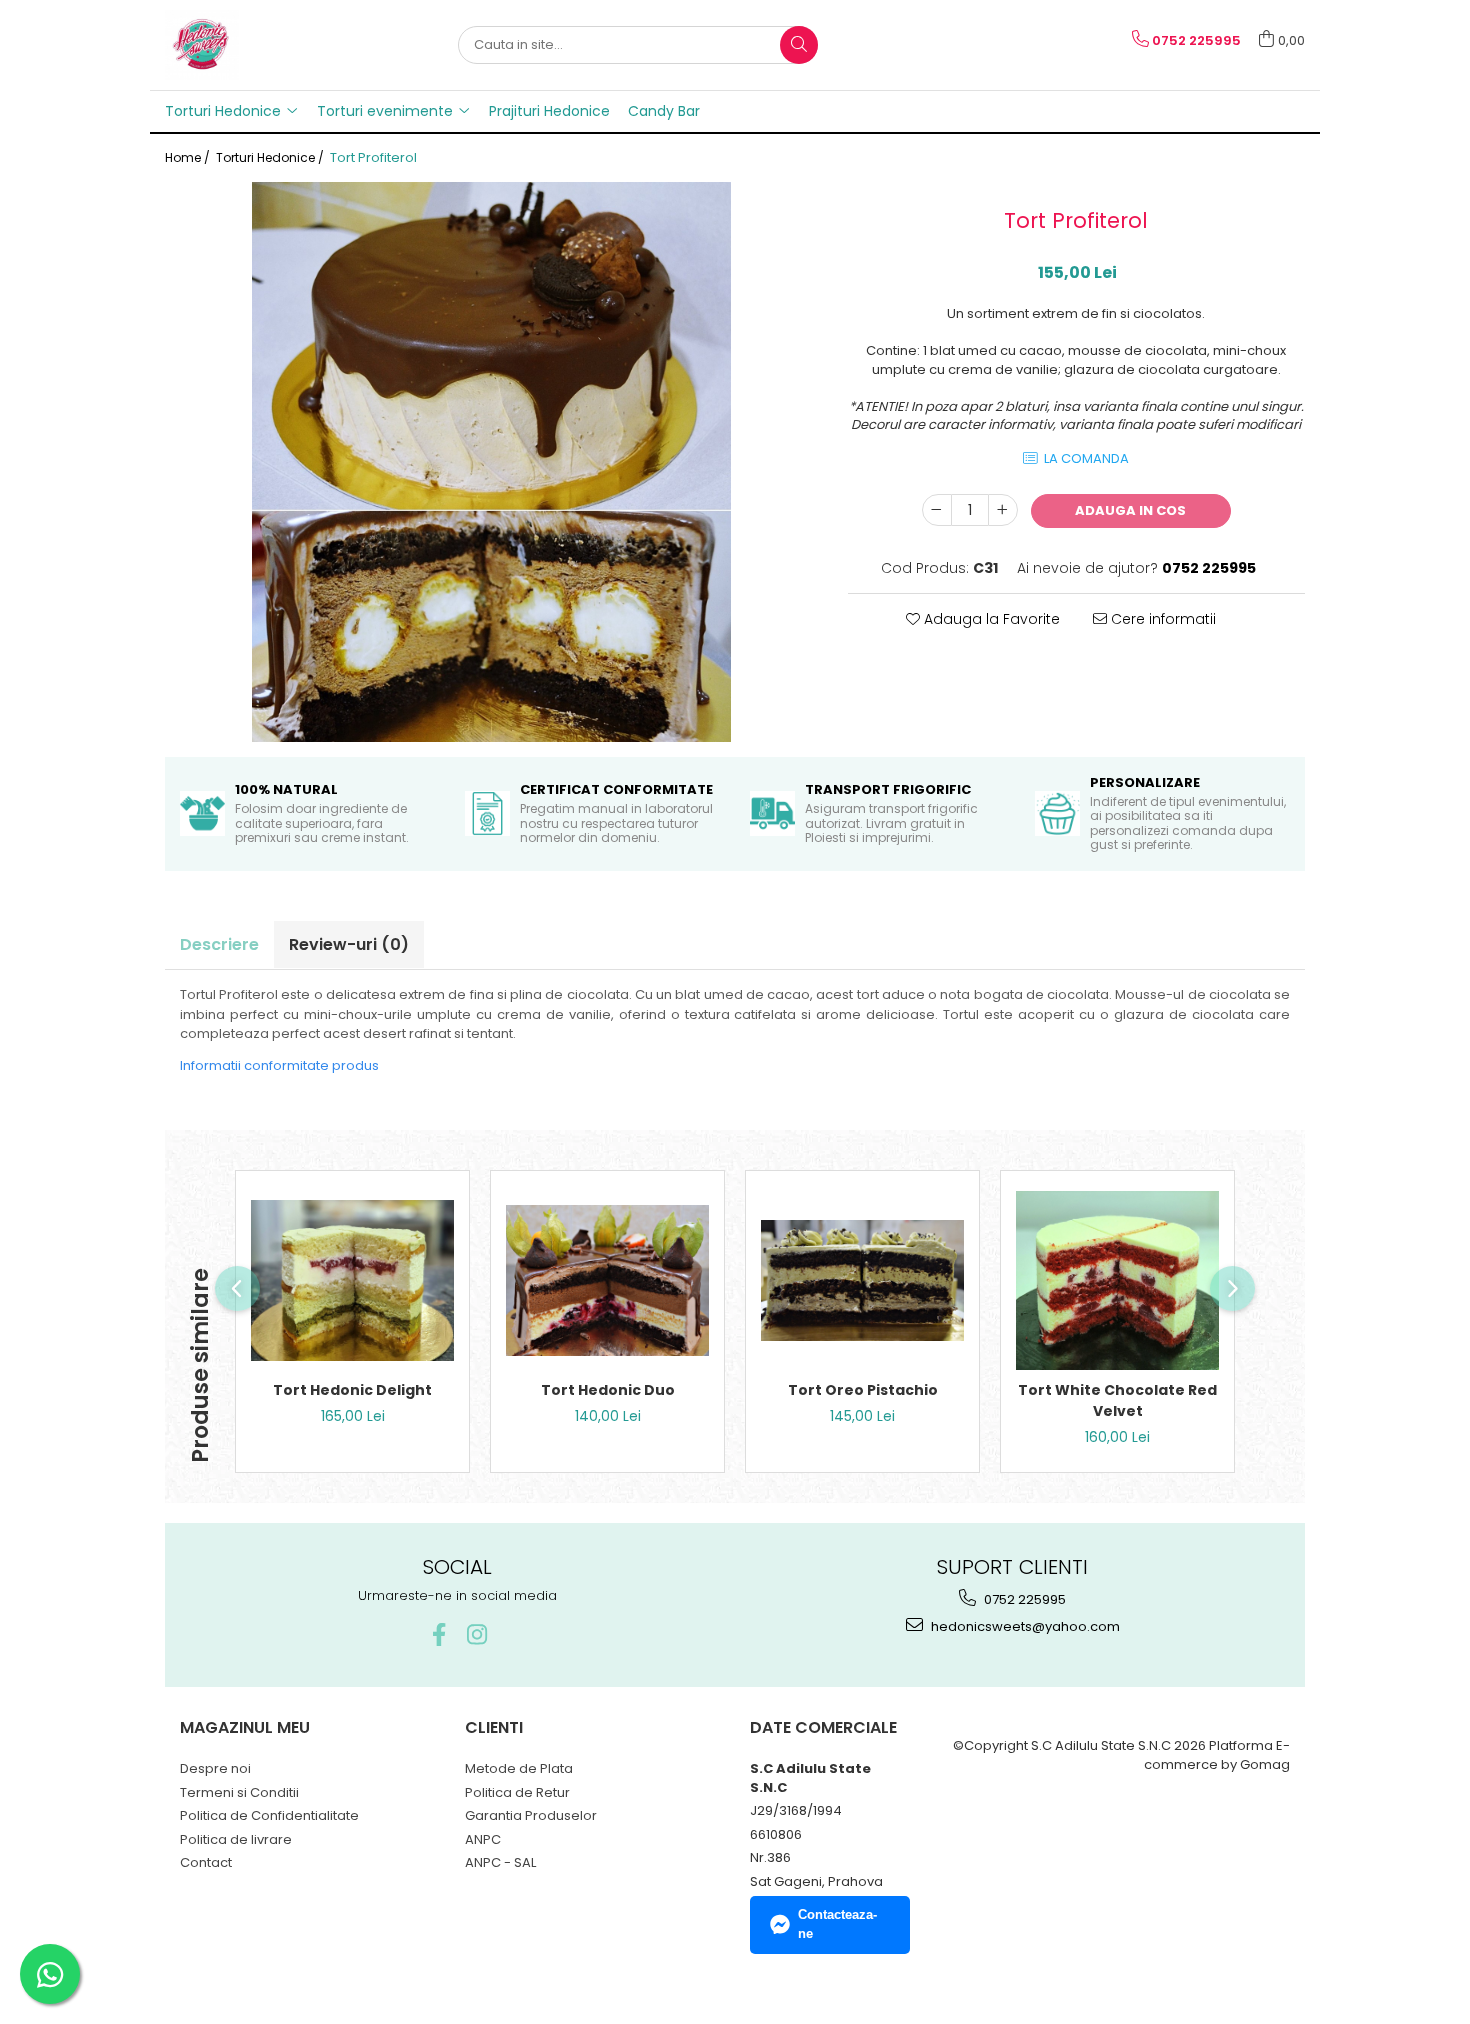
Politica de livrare (236, 1839)
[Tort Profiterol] (491, 462)
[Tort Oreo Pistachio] (862, 1280)
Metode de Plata (519, 1768)
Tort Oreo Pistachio (863, 1390)
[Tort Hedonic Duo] (607, 1280)
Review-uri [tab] (349, 944)
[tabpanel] (491, 462)
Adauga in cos (1130, 510)
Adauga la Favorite (990, 619)
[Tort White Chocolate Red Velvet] (1117, 1280)
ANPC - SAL (500, 1862)
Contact (206, 1862)
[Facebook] (438, 1634)
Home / (189, 157)
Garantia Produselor (531, 1815)
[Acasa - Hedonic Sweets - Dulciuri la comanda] (265, 45)
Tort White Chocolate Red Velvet (1117, 1400)
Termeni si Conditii (239, 1792)
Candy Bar (664, 111)
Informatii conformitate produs (279, 1065)
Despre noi (215, 1768)
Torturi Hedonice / (271, 157)
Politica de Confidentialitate (269, 1815)
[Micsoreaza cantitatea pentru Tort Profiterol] (937, 510)
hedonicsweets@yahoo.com (1024, 1626)
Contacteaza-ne (837, 1924)
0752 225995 (1023, 1599)
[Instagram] (476, 1634)
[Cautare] (799, 45)
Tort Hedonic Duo (608, 1390)
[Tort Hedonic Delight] (352, 1280)
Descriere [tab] (219, 944)
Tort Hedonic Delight (352, 1390)
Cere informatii (1161, 619)
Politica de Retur (517, 1792)
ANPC (483, 1839)
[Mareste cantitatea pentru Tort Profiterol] (1003, 510)
